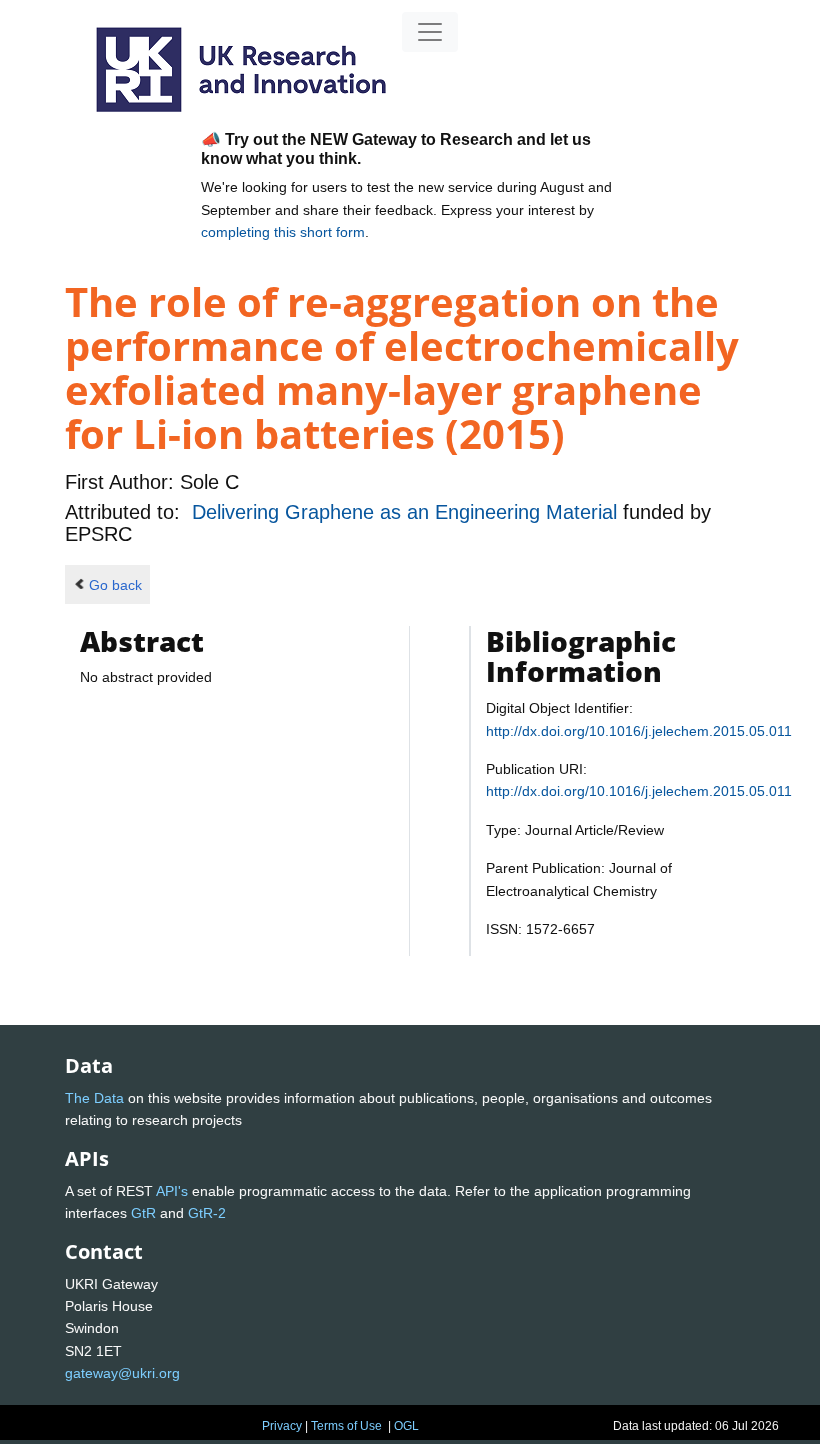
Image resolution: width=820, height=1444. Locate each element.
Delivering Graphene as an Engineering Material (407, 512)
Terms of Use (346, 1426)
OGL (406, 1426)
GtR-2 (207, 1213)
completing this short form (283, 232)
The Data (94, 1098)
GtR (143, 1213)
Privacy (282, 1426)
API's (172, 1191)
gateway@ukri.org (122, 1373)
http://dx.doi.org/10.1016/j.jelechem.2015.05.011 (639, 731)
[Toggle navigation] (430, 32)
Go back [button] (115, 585)
